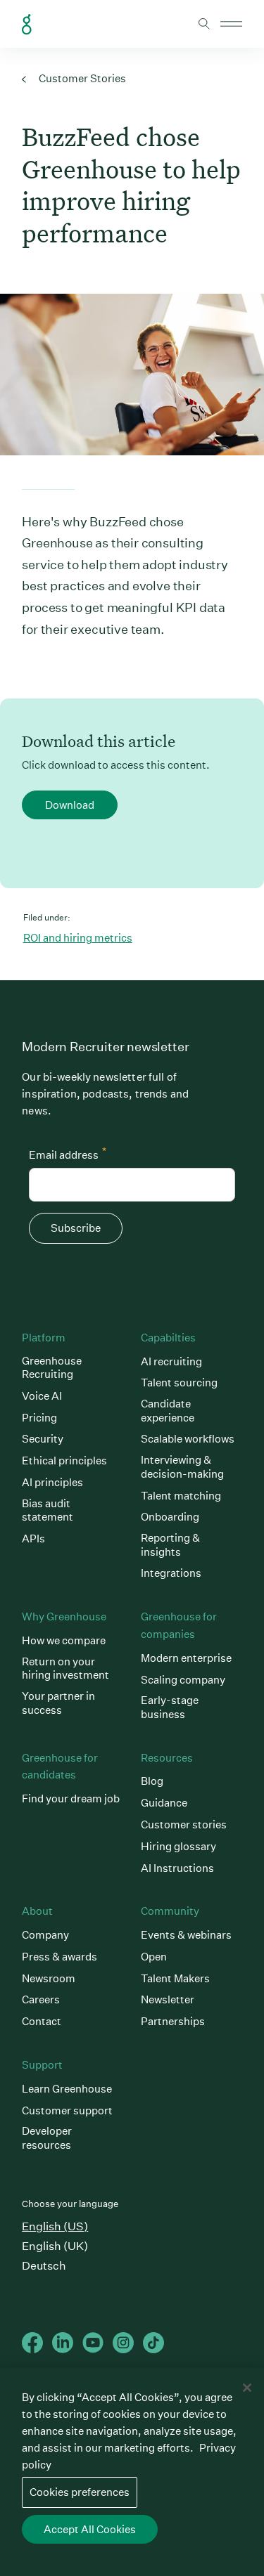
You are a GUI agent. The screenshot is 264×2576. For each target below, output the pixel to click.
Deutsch (44, 2266)
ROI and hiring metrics (78, 938)
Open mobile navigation (231, 24)
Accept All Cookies (90, 2529)
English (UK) (55, 2246)
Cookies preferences (80, 2492)
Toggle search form (204, 24)
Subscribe (76, 1228)
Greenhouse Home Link (27, 25)
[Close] (247, 2388)
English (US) (55, 2226)
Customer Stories (81, 78)
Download (70, 805)
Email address (68, 1153)
